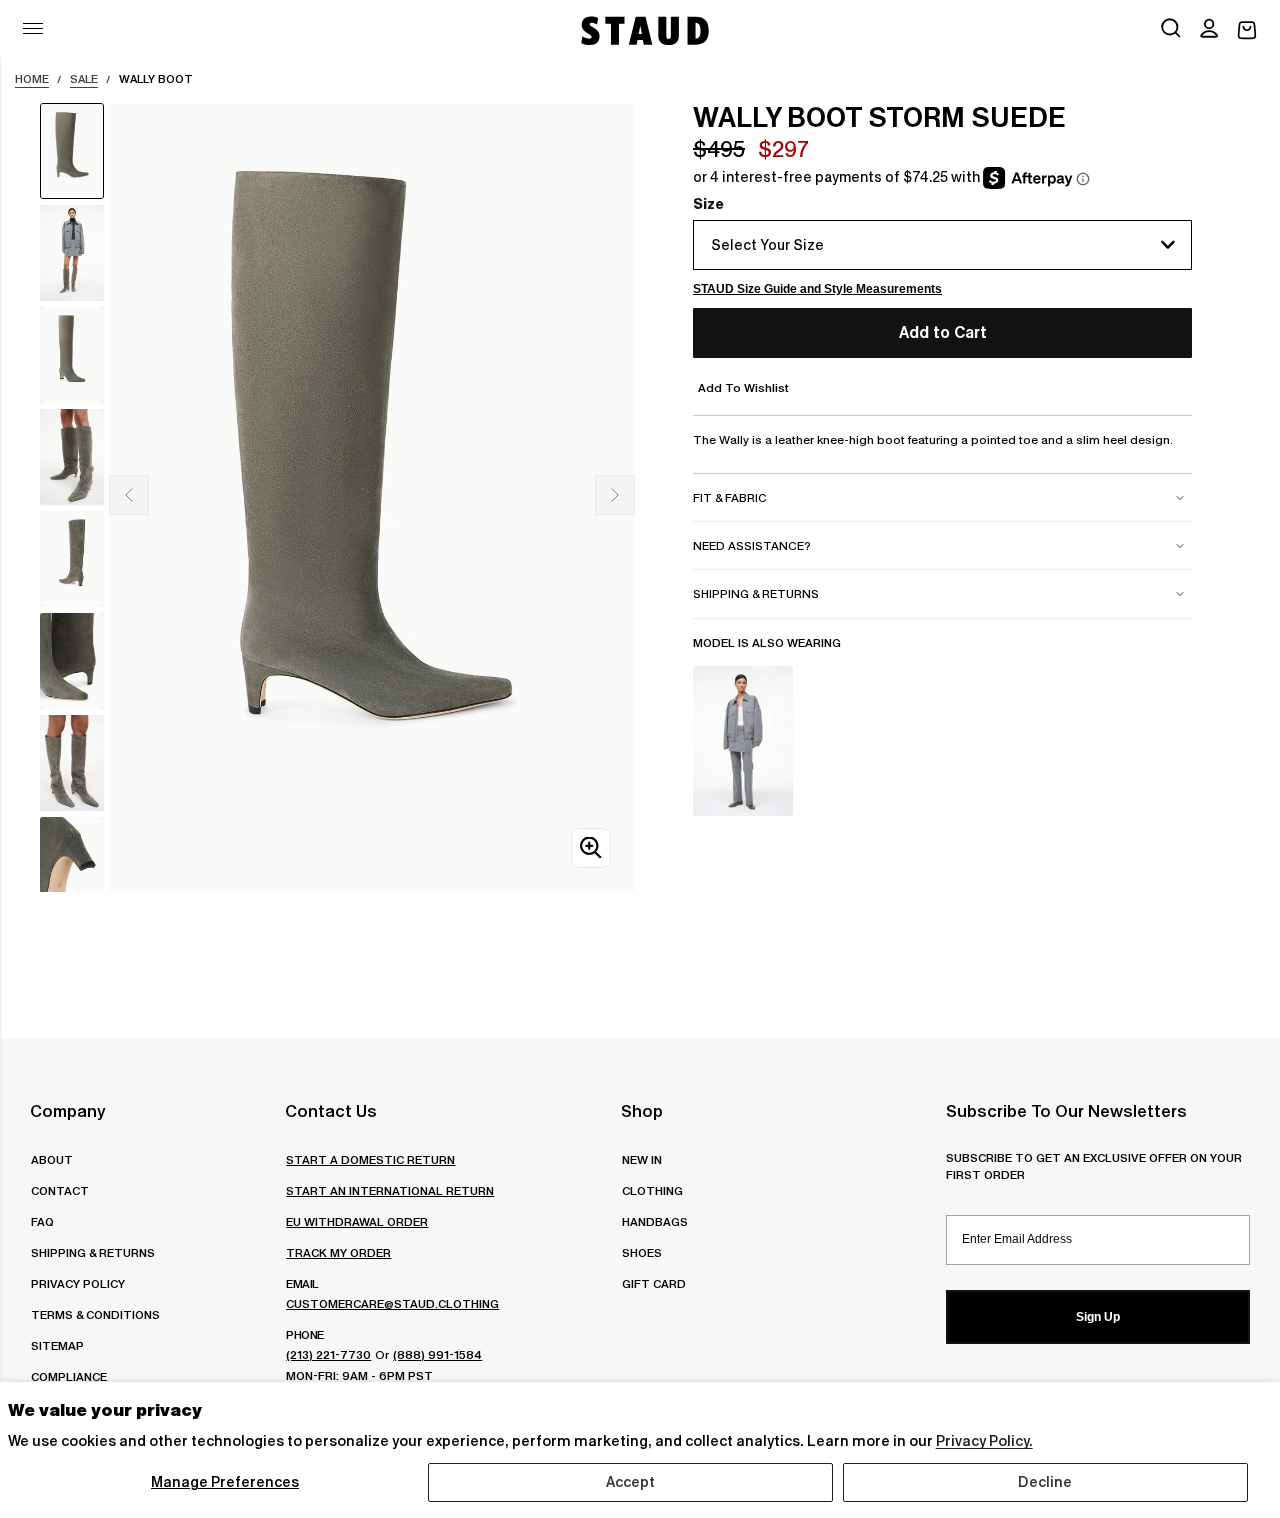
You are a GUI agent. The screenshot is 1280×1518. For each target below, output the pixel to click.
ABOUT (52, 1159)
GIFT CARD (654, 1283)
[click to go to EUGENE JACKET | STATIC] (743, 741)
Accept (631, 1482)
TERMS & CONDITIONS (95, 1314)
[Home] (643, 30)
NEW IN (642, 1159)
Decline (1045, 1482)
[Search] (1171, 30)
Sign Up (1098, 1317)
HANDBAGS (655, 1221)
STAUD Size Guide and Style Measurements (817, 289)
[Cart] (1247, 30)
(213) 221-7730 (328, 1354)
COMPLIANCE (69, 1376)
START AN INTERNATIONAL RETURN (390, 1190)
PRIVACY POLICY (78, 1283)
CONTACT (60, 1190)
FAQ (42, 1221)
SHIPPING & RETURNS (93, 1252)
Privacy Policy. (984, 1441)
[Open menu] (33, 28)
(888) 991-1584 (437, 1354)
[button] (1209, 30)
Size (708, 204)
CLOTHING (652, 1190)
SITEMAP (57, 1345)
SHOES (642, 1252)
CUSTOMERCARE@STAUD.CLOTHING (392, 1303)
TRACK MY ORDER (338, 1252)
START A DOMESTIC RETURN (370, 1159)
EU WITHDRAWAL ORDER (357, 1221)
